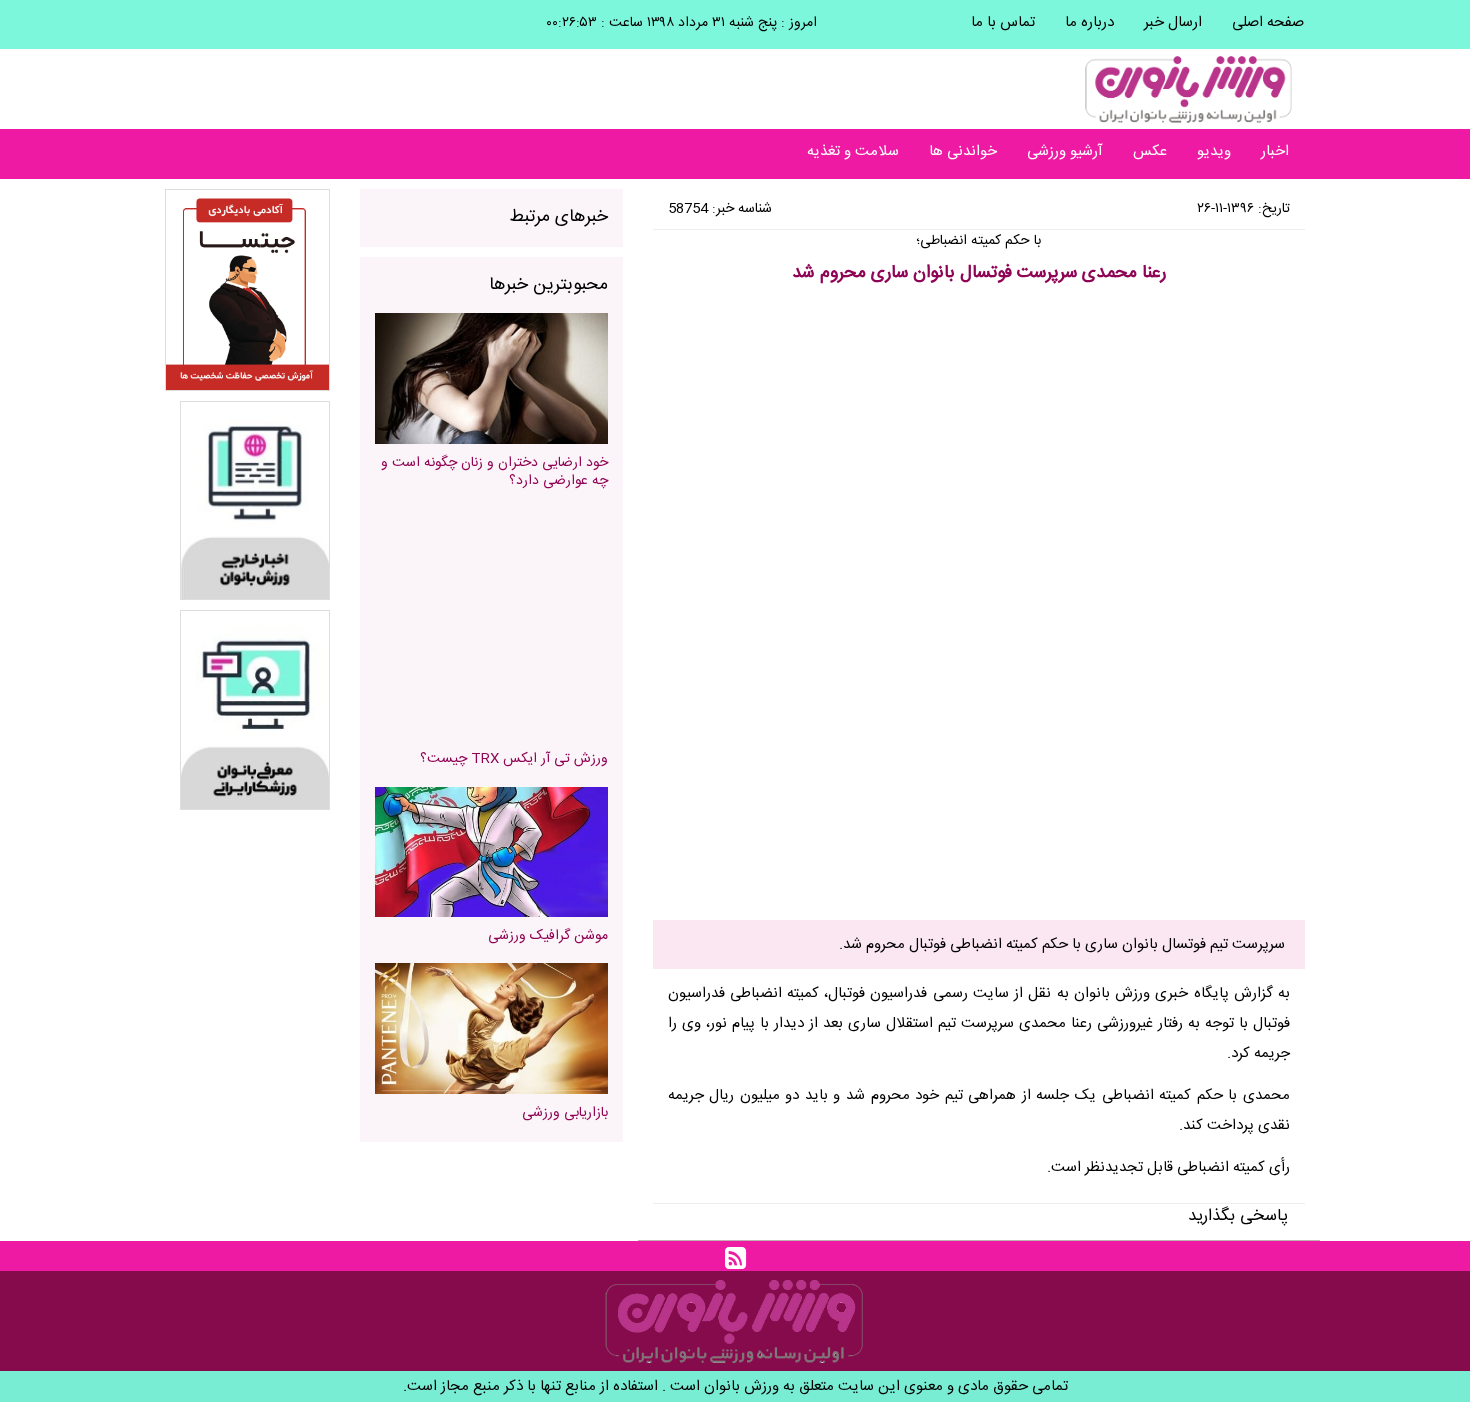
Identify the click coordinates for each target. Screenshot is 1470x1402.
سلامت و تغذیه (853, 151)
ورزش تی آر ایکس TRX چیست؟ (514, 759)
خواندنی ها (963, 151)
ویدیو (1214, 151)
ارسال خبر (1173, 22)
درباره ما (1089, 22)
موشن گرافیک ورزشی (548, 936)
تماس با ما (1003, 22)
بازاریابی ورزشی (565, 1113)
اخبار (1275, 151)
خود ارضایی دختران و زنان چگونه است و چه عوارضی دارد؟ (494, 472)
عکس (1150, 151)
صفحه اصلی (1268, 22)
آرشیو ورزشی (1065, 151)
